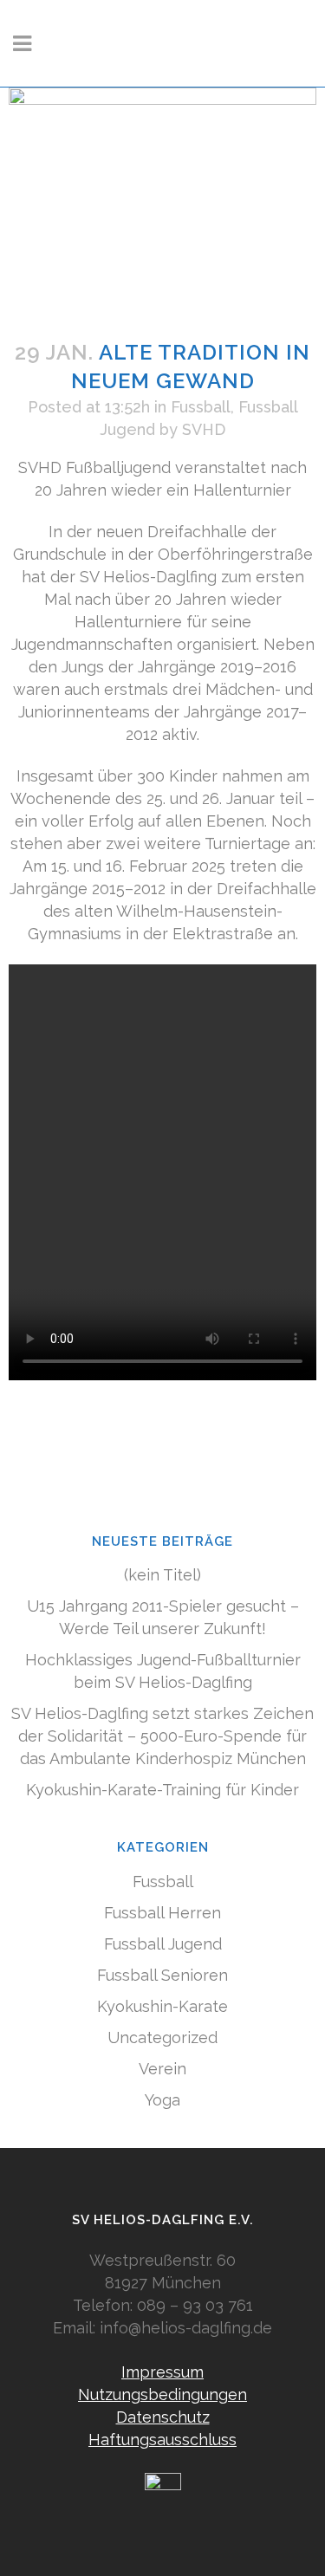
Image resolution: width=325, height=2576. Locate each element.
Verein (162, 2069)
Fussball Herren (162, 1913)
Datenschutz (163, 2417)
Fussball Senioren (162, 1975)
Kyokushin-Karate (162, 2006)
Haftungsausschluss (162, 2440)
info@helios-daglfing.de (186, 2328)
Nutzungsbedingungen (162, 2394)
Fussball (201, 407)
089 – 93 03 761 (195, 2305)
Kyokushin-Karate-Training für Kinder (162, 1790)
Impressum (162, 2372)
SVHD (204, 429)
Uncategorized (162, 2037)
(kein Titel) (162, 1575)
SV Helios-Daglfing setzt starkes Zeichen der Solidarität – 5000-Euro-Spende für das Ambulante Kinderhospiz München (162, 1736)
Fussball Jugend (163, 1944)
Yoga (162, 2100)
